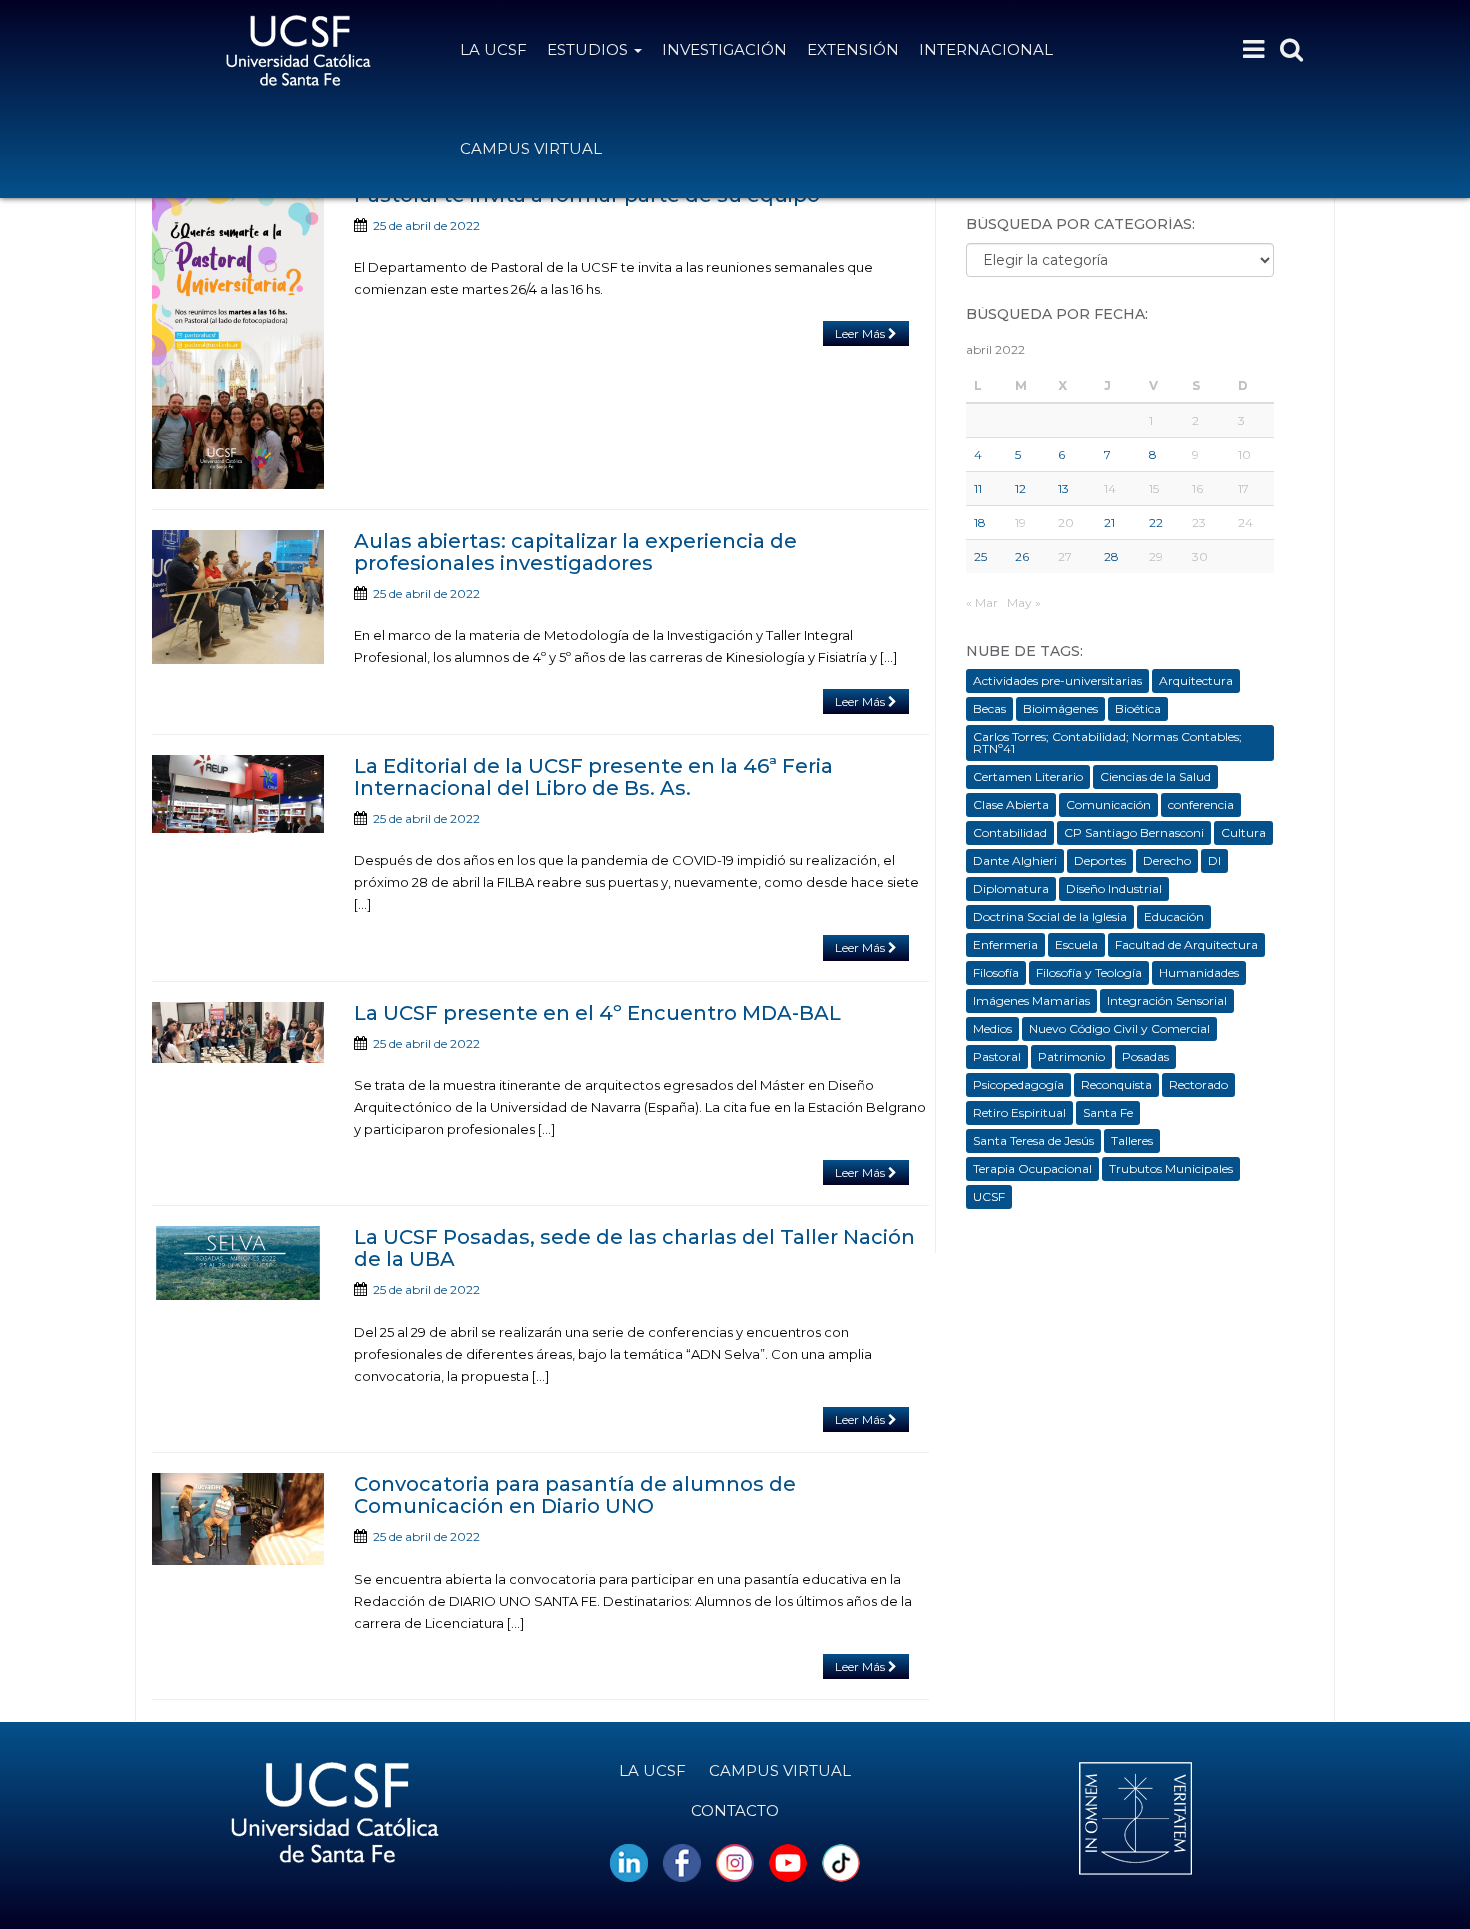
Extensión (853, 49)
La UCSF (493, 49)
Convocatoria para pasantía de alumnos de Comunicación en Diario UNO (575, 1495)
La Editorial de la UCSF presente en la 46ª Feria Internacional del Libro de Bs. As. (593, 777)
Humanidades (1199, 972)
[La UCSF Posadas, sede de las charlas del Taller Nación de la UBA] (238, 1262)
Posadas (1145, 1056)
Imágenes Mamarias (1031, 1000)
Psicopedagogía (1018, 1084)
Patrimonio (1071, 1056)
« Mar (982, 602)
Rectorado (1198, 1084)
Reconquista (1116, 1084)
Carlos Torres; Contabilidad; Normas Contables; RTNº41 (1107, 742)
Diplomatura (1011, 888)
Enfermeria (1005, 944)
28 (1111, 556)
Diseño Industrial (1114, 888)
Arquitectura (1196, 680)
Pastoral (997, 1056)
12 (1020, 488)
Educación (1174, 916)
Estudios (589, 49)
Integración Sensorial (1167, 1000)
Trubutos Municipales (1171, 1168)
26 (1022, 556)
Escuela (1076, 944)
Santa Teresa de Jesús (1033, 1140)
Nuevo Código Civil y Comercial (1119, 1028)
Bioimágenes (1060, 708)
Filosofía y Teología (1089, 972)
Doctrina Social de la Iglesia (1050, 916)
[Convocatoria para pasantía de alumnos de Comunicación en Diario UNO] (238, 1519)
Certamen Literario (1028, 776)
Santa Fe (1108, 1112)
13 (1063, 488)
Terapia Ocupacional (1032, 1168)
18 (980, 522)
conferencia (1201, 804)
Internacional (986, 49)
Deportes (1100, 860)
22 (1156, 522)
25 (980, 556)
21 (1109, 522)
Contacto (735, 1810)
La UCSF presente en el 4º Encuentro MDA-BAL (597, 1013)
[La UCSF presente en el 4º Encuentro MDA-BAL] (238, 1032)
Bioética (1138, 708)
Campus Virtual (531, 148)
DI (1214, 860)
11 (978, 488)
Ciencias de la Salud (1155, 776)
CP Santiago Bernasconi (1134, 832)
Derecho (1167, 860)
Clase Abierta (1011, 804)
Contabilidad (1010, 832)
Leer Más (861, 333)
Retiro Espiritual (1019, 1112)
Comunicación (1108, 804)
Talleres (1132, 1140)
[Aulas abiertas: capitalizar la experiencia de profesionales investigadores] (238, 597)
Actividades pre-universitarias (1057, 680)
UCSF (989, 1196)
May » (1024, 602)
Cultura (1243, 832)
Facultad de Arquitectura (1186, 944)
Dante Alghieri (1015, 860)
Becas (989, 708)
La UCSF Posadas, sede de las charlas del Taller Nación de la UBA (634, 1248)
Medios (992, 1028)
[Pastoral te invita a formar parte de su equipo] (238, 336)
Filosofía (996, 972)
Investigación (724, 49)
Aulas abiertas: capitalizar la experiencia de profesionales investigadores (575, 552)
